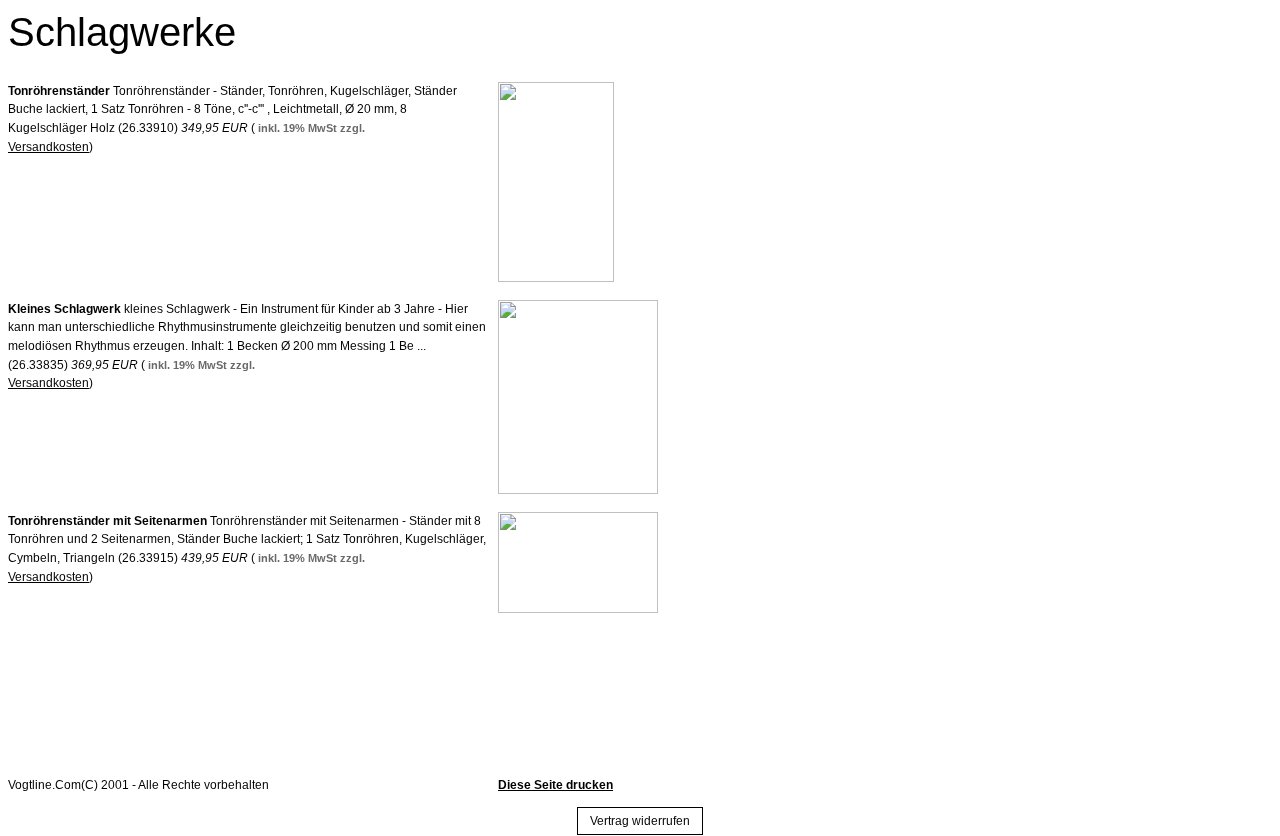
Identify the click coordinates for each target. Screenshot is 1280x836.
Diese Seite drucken (555, 785)
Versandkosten (48, 147)
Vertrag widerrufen (640, 821)
